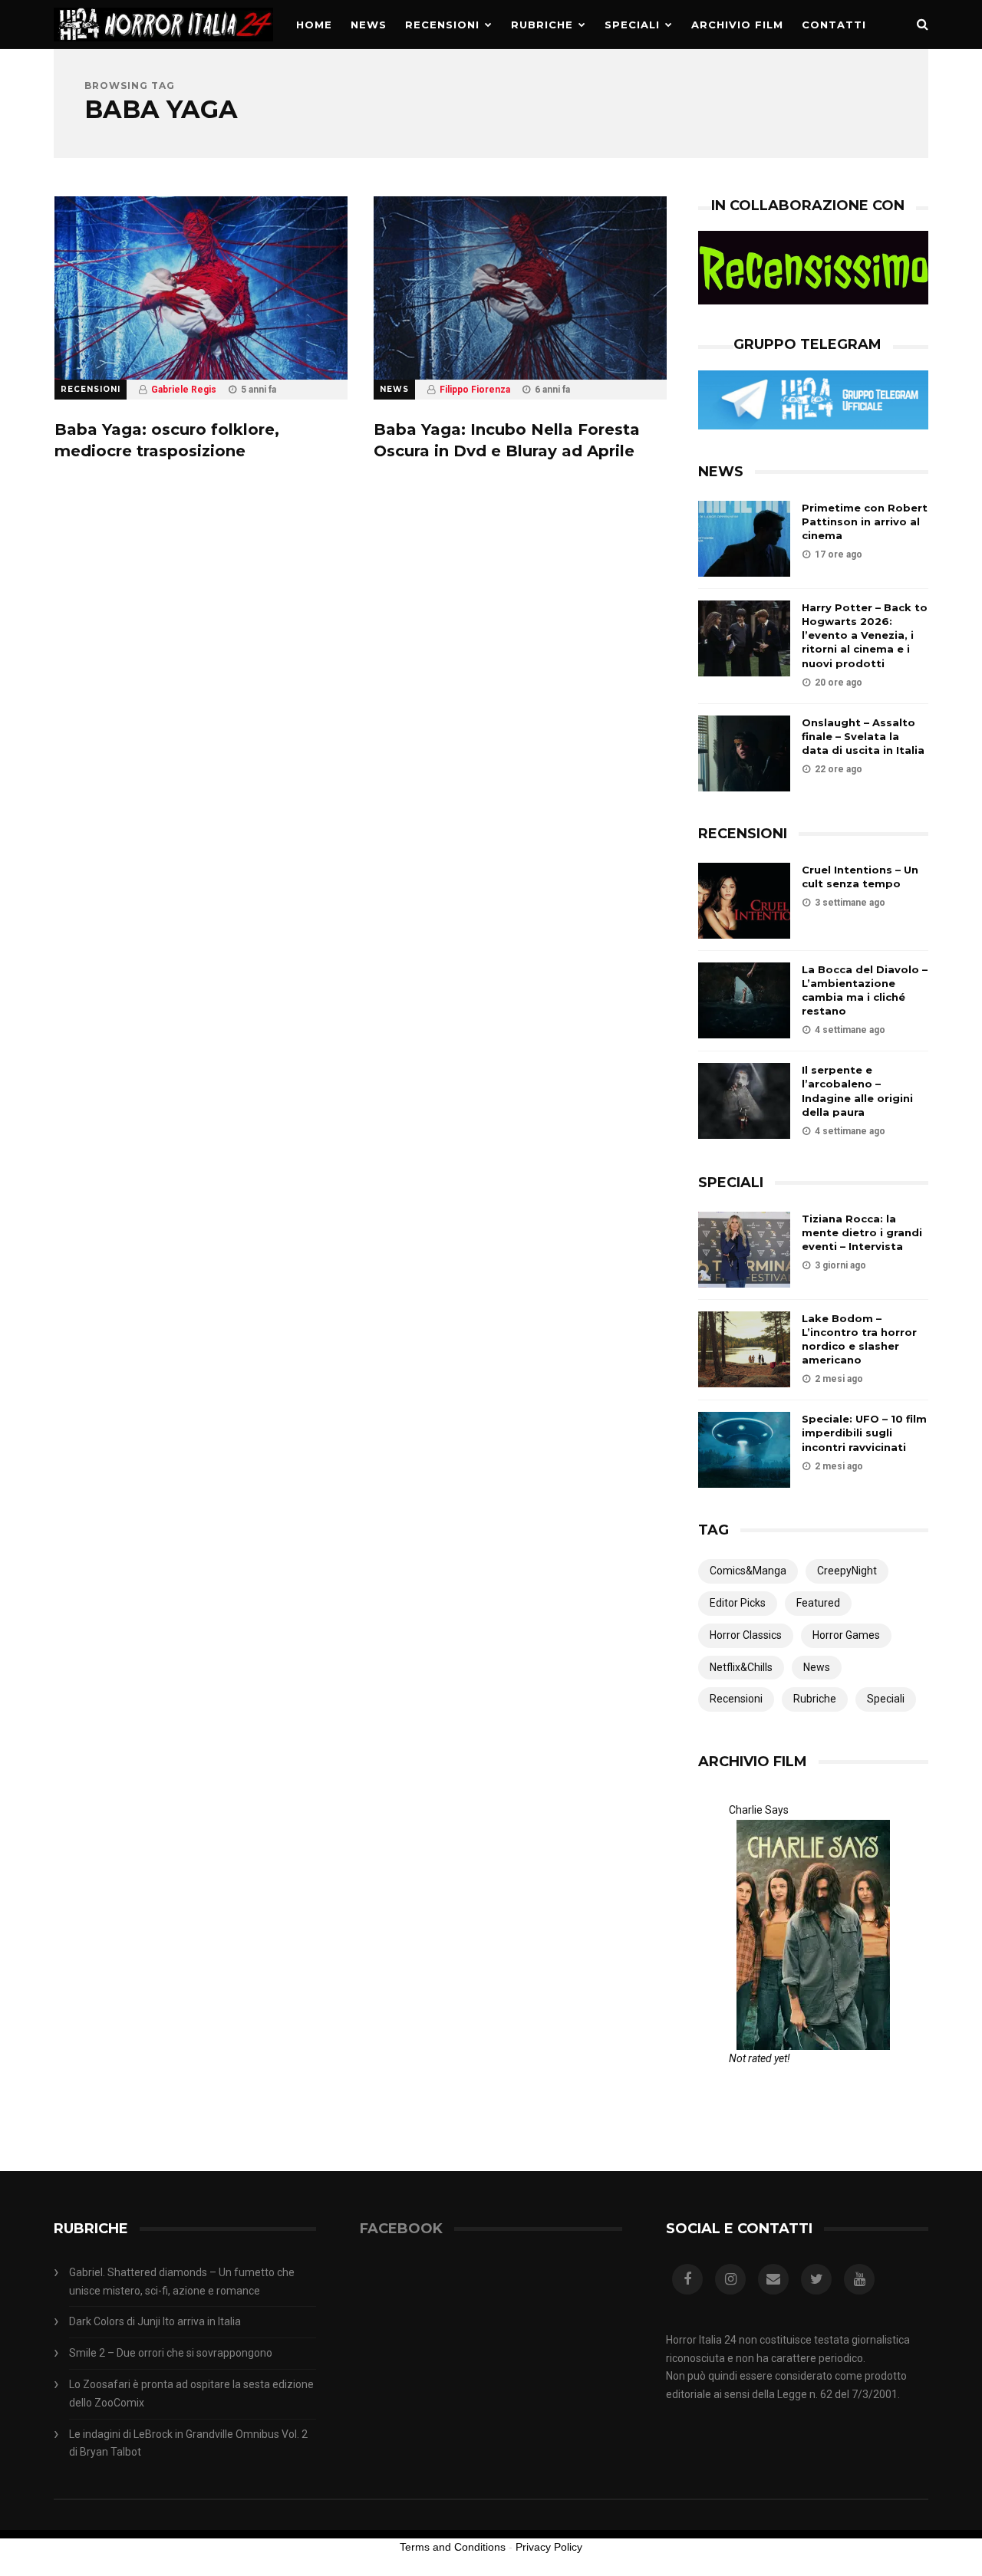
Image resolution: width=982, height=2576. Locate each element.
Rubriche (542, 25)
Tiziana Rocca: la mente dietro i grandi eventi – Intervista (862, 1232)
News (369, 25)
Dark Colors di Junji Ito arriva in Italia (155, 2321)
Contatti (834, 25)
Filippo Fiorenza (475, 390)
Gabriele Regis (184, 390)
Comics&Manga (748, 1571)
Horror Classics (746, 1635)
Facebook (401, 2229)
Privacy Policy (549, 2547)
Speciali (632, 25)
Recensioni (442, 25)
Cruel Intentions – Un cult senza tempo (860, 877)
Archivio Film (737, 25)
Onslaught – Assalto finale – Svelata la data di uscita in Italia (863, 736)
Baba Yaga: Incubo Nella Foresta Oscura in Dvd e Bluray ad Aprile (507, 440)
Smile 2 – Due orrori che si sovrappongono (171, 2353)
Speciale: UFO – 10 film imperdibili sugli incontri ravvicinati (864, 1433)
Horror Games (846, 1635)
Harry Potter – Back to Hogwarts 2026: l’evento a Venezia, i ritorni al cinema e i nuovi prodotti (865, 635)
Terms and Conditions (453, 2547)
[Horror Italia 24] (163, 45)
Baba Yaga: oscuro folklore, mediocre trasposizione (167, 440)
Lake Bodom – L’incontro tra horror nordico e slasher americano (859, 1339)
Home (314, 25)
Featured (818, 1603)
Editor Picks (738, 1603)
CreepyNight (847, 1571)
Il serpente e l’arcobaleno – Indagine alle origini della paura (857, 1091)
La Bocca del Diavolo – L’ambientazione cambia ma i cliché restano (865, 990)
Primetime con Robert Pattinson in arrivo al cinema (865, 521)
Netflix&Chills (741, 1667)
